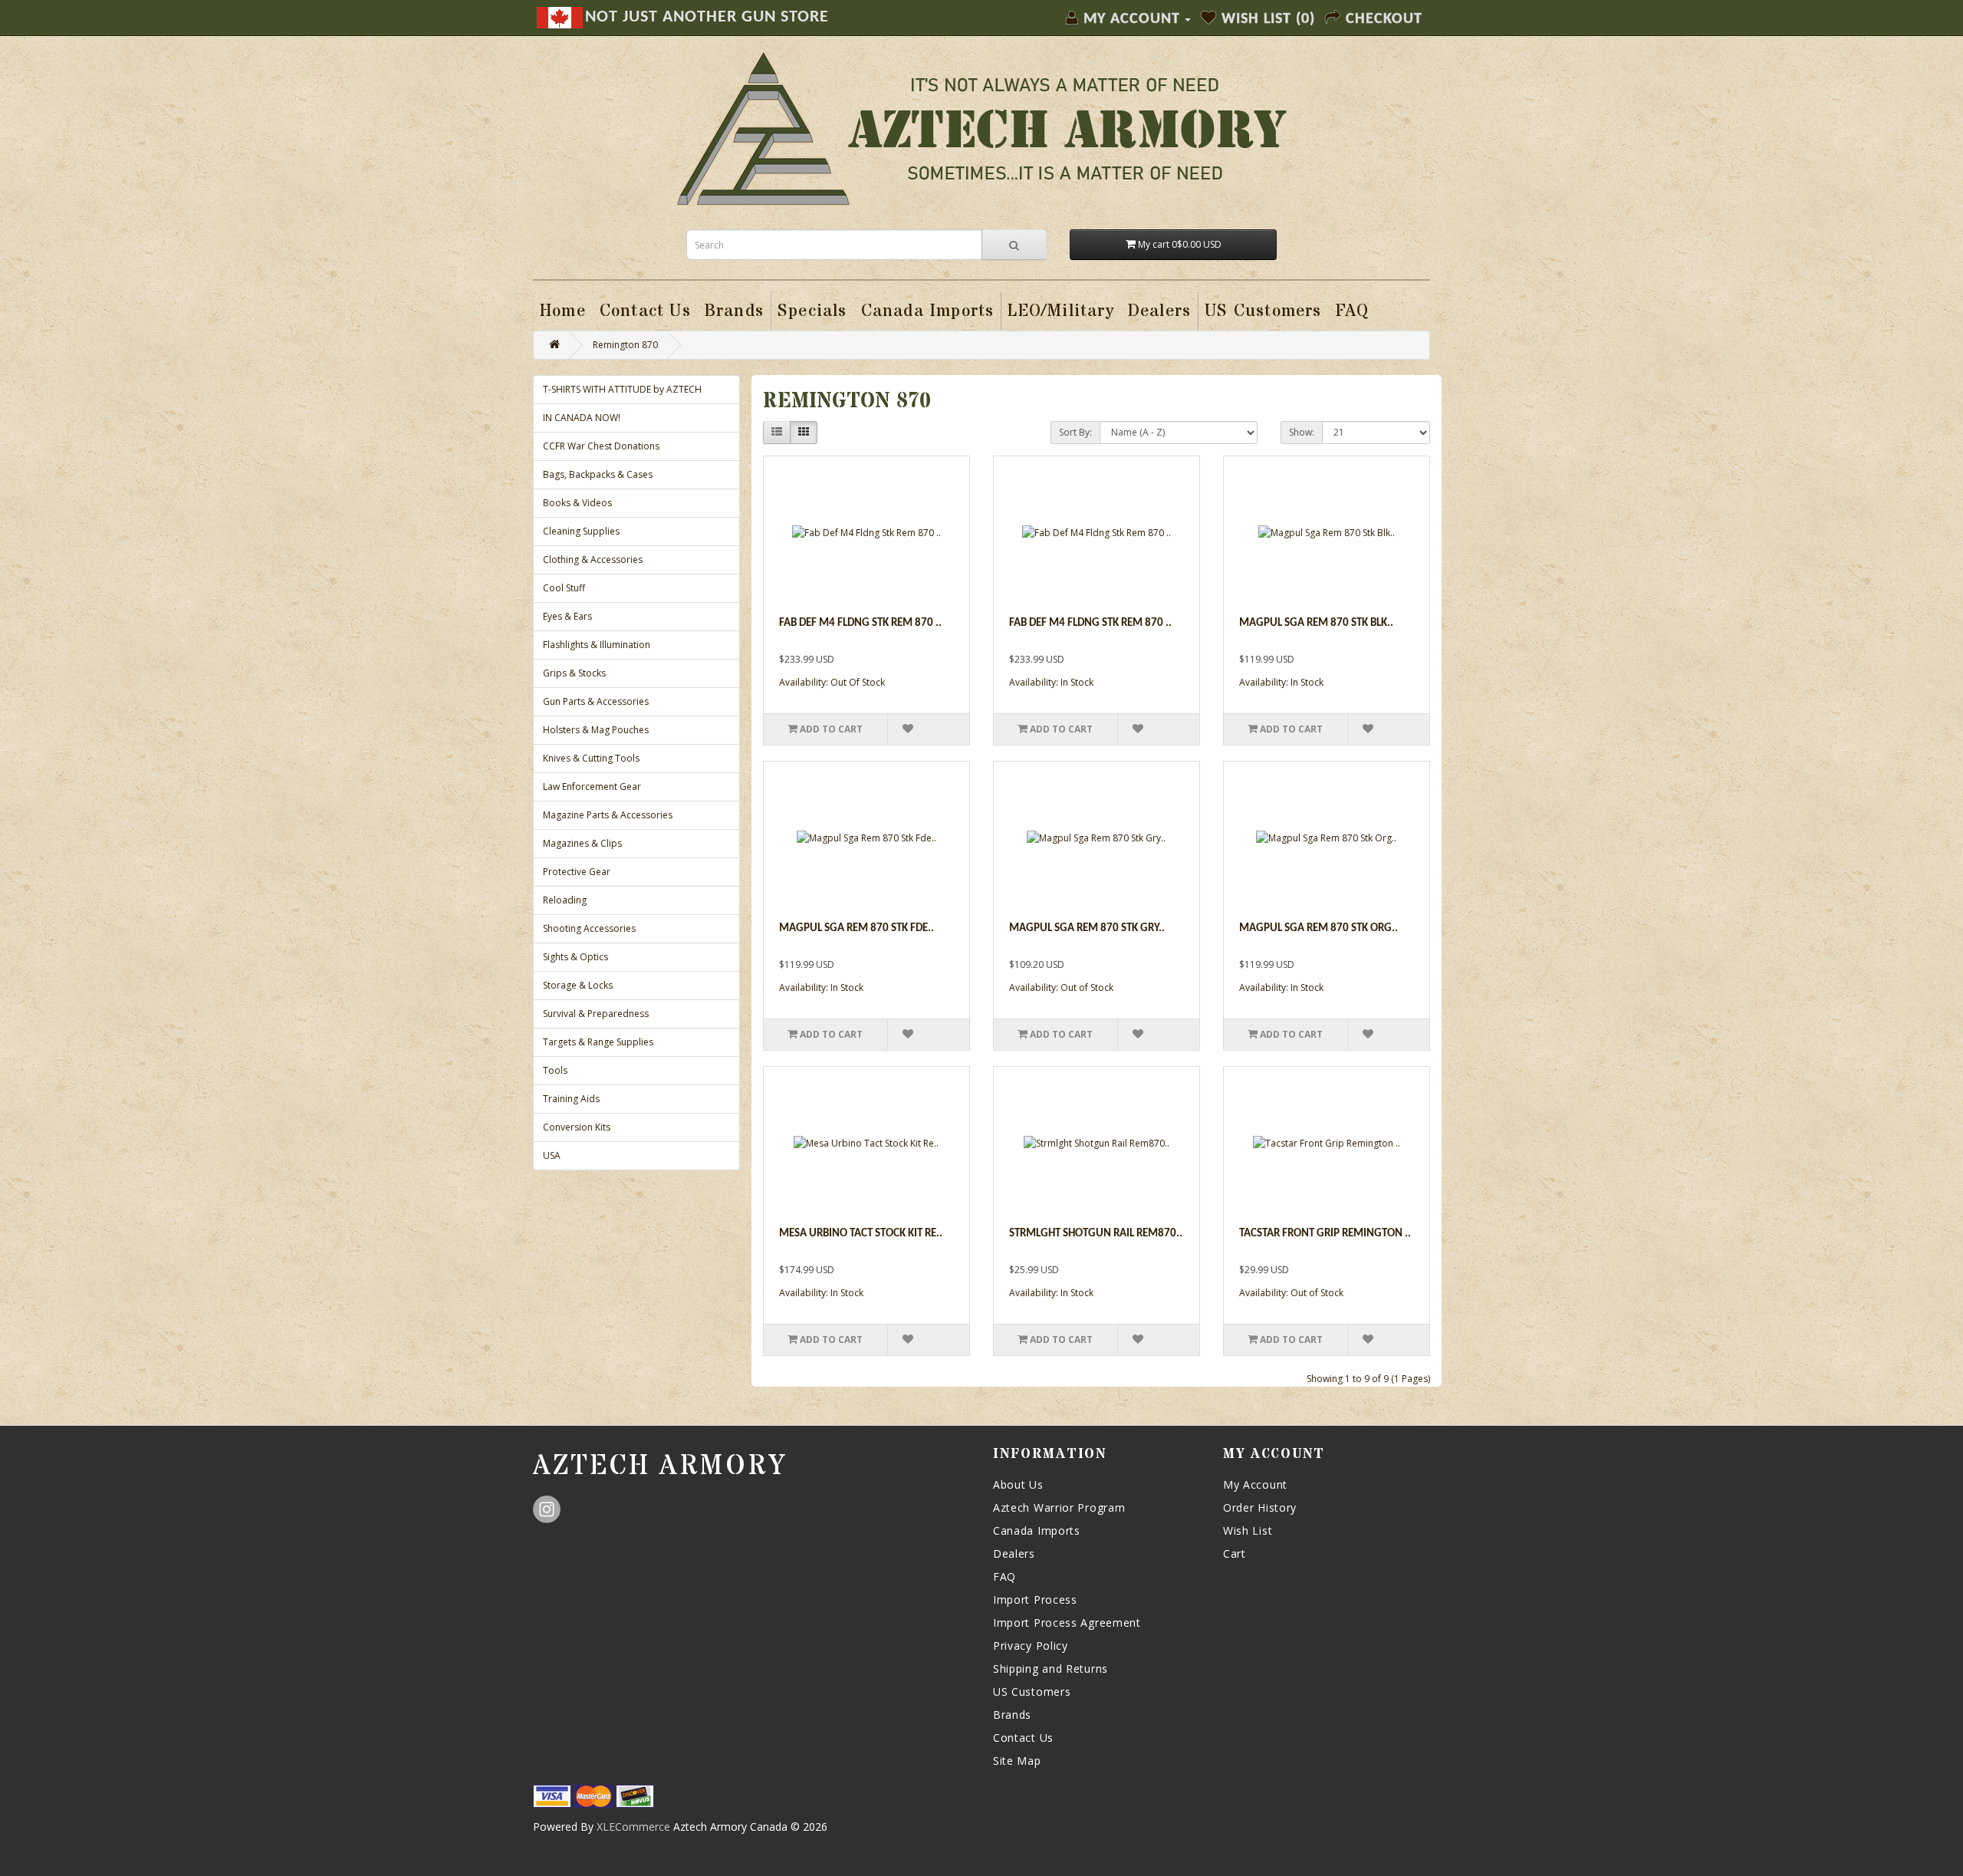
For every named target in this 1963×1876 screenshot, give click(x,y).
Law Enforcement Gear (592, 787)
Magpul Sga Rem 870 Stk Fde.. (857, 928)
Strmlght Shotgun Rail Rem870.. (1096, 1234)
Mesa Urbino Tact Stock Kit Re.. (861, 1234)
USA (552, 1155)
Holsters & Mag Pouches (596, 730)
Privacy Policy (1031, 1646)
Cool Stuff (564, 588)
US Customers (1032, 1692)
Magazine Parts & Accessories (608, 815)
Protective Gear (577, 872)
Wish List (1248, 1530)
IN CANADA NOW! (582, 418)
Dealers (1014, 1553)
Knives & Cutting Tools (591, 758)
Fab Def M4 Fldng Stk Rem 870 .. (860, 623)
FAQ (1005, 1576)
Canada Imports (1037, 1530)
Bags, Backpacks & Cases (598, 474)
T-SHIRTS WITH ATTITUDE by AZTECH (622, 389)
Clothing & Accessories (593, 560)
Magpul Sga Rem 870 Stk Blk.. (1316, 623)
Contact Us (1023, 1738)
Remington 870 (625, 345)
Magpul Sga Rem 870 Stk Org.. (1319, 928)
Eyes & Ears (567, 616)
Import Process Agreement (1067, 1623)
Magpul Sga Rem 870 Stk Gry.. (1087, 928)
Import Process (1035, 1600)
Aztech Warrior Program (1059, 1507)
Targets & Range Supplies (598, 1042)
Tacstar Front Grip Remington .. (1325, 1234)
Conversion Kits (577, 1127)
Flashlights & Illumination (597, 645)
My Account (1255, 1484)
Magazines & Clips (582, 843)
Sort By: (1075, 432)
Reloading (565, 900)
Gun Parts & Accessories (596, 701)
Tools (555, 1070)
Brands (1012, 1715)
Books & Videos (577, 503)
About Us (1018, 1484)
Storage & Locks (578, 985)
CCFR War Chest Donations (601, 446)
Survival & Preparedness (596, 1014)
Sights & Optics (575, 957)
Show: (1302, 432)
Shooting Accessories (589, 928)
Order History (1260, 1507)
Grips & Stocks (574, 673)
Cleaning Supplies (581, 531)
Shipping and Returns (1051, 1669)
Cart (1235, 1553)
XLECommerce (633, 1827)
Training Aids (571, 1099)
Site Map (1017, 1761)
